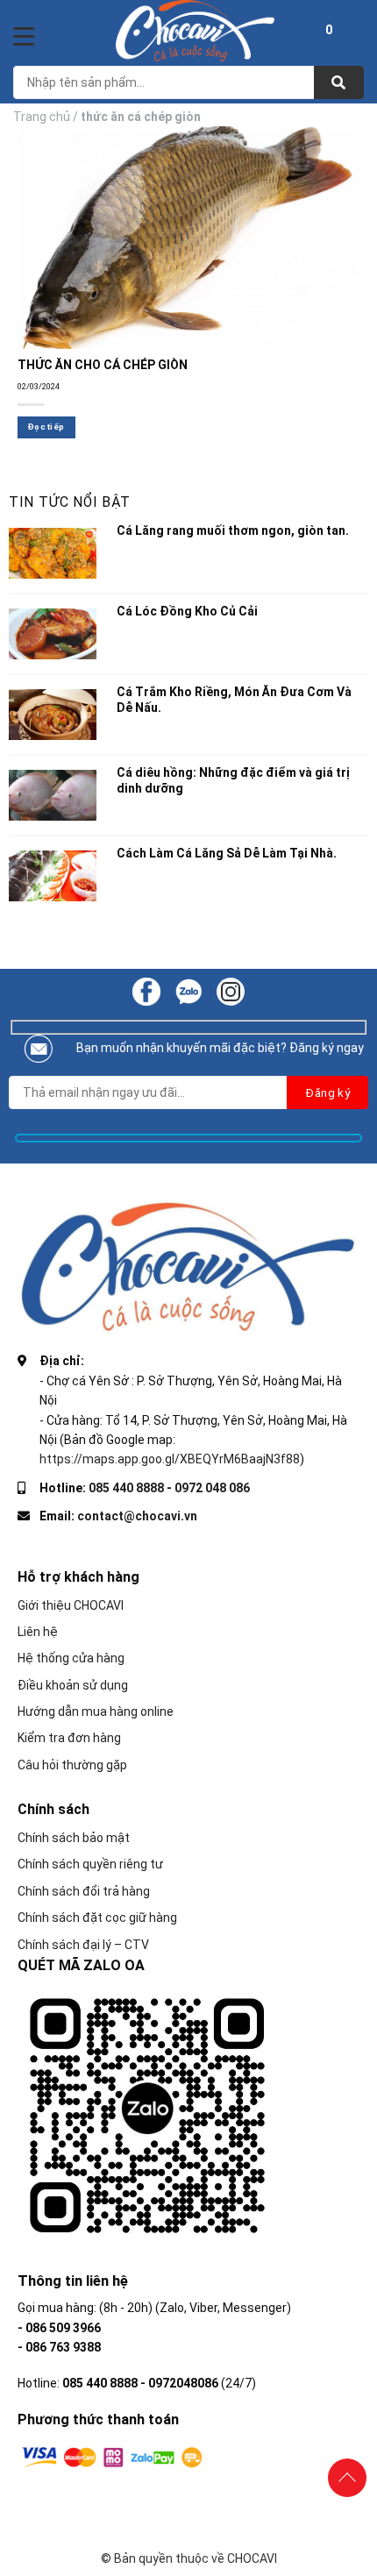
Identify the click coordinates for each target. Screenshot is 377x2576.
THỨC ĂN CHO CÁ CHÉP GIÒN (103, 365)
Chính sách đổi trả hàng (84, 1891)
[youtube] (188, 990)
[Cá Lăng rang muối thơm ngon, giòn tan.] (53, 553)
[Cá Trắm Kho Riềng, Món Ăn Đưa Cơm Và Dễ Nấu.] (53, 715)
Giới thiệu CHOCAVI (71, 1605)
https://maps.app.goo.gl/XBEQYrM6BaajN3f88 (170, 1459)
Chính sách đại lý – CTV (83, 1945)
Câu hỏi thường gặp (72, 1765)
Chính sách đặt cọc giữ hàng (97, 1918)
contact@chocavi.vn (137, 1516)
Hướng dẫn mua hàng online (96, 1711)
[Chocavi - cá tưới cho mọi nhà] (196, 31)
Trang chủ (42, 117)
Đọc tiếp (46, 427)
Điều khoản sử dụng (73, 1685)
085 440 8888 (126, 1488)
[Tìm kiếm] (339, 82)
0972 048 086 (212, 1488)
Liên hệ (38, 1632)
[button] (329, 32)
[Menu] (24, 36)
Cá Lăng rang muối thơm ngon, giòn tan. (233, 530)
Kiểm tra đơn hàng (69, 1738)
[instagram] (231, 990)
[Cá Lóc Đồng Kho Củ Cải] (53, 634)
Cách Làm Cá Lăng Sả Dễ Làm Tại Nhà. (227, 853)
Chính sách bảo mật (74, 1838)
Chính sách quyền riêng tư (90, 1864)
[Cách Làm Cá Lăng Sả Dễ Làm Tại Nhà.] (53, 876)
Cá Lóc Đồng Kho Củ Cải (187, 611)
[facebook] (146, 990)
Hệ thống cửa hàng (71, 1658)
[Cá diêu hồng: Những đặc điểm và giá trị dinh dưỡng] (53, 795)
